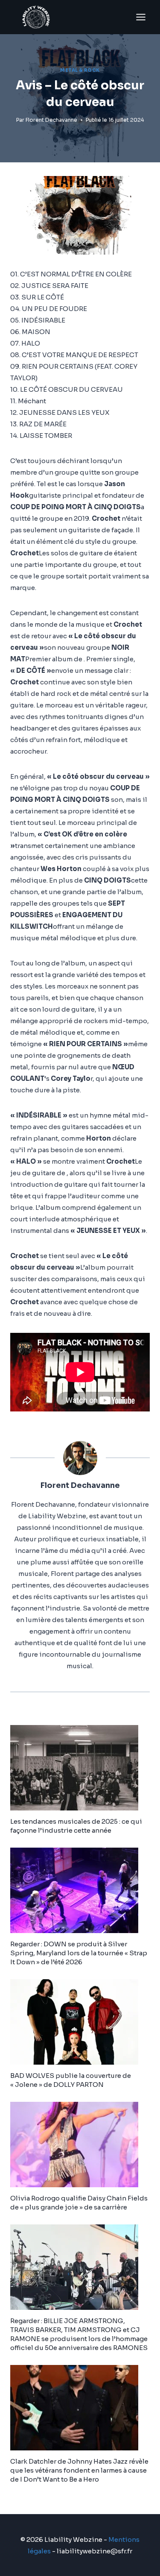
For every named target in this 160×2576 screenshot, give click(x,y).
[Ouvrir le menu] (141, 17)
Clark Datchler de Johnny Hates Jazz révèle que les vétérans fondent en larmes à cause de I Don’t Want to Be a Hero (79, 2470)
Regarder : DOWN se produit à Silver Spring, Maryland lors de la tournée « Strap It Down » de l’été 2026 (79, 1953)
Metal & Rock (80, 70)
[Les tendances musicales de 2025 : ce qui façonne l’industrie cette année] (80, 1768)
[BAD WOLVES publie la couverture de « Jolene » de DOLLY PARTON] (80, 2022)
